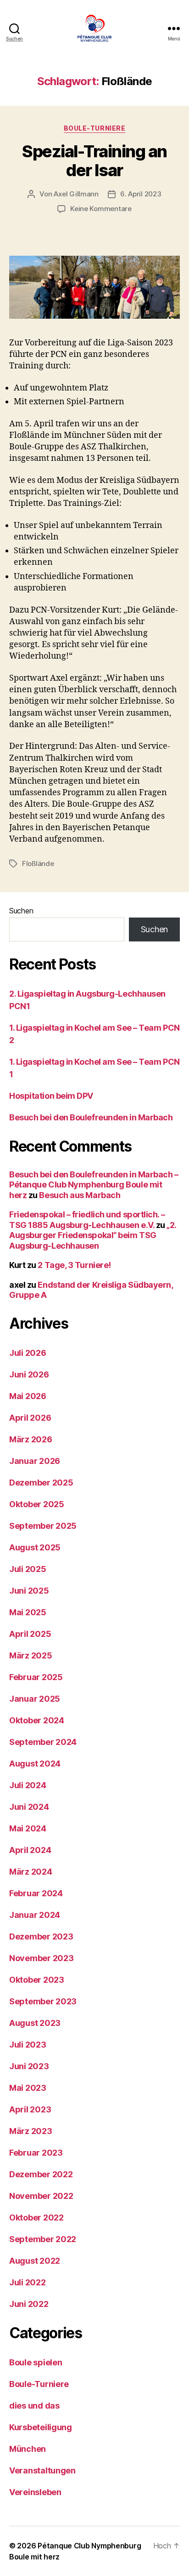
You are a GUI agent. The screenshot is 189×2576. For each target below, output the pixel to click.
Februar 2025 (36, 1677)
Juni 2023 (29, 2066)
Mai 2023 (28, 2088)
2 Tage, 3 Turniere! (74, 1265)
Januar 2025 (35, 1699)
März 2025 (31, 1655)
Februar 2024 (36, 1893)
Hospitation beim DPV (51, 1096)
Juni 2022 (29, 2304)
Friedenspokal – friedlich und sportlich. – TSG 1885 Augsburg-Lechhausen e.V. (87, 1220)
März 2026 (31, 1439)
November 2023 (42, 1958)
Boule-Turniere (94, 128)
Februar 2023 (36, 2153)
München (28, 2449)
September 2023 (43, 2001)
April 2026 (30, 1418)
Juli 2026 (28, 1353)
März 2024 (31, 1872)
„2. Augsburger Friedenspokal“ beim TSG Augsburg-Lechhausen (93, 1235)
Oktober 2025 (37, 1504)
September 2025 (43, 1526)
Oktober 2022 (36, 2217)
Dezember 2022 (41, 2174)
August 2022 (35, 2261)
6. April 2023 (141, 194)
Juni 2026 (29, 1374)
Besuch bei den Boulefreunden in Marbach (91, 1117)
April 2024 (30, 1850)
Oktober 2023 (37, 1980)
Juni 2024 (29, 1807)
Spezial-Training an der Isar (94, 161)
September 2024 (43, 1742)
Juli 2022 (28, 2282)
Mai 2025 (28, 1612)
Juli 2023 (28, 2045)
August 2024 (35, 1764)
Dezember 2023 (41, 1936)
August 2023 (35, 2023)
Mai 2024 (28, 1828)
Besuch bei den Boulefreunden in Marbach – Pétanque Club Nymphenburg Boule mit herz (94, 1185)
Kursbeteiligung (41, 2427)
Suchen (21, 911)
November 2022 (41, 2196)
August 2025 (35, 1547)
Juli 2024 (28, 1785)
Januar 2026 (35, 1461)
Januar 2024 (35, 1915)
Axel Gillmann (76, 194)
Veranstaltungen (42, 2470)
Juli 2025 (28, 1569)
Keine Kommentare (101, 209)
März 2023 (31, 2131)
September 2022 (43, 2239)
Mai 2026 (28, 1396)
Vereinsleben (35, 2492)
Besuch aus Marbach (80, 1195)
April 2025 (30, 1634)
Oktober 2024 (37, 1720)
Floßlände (38, 863)
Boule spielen (36, 2362)
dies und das (34, 2406)
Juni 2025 (29, 1591)
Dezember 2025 (41, 1483)
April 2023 (30, 2109)
